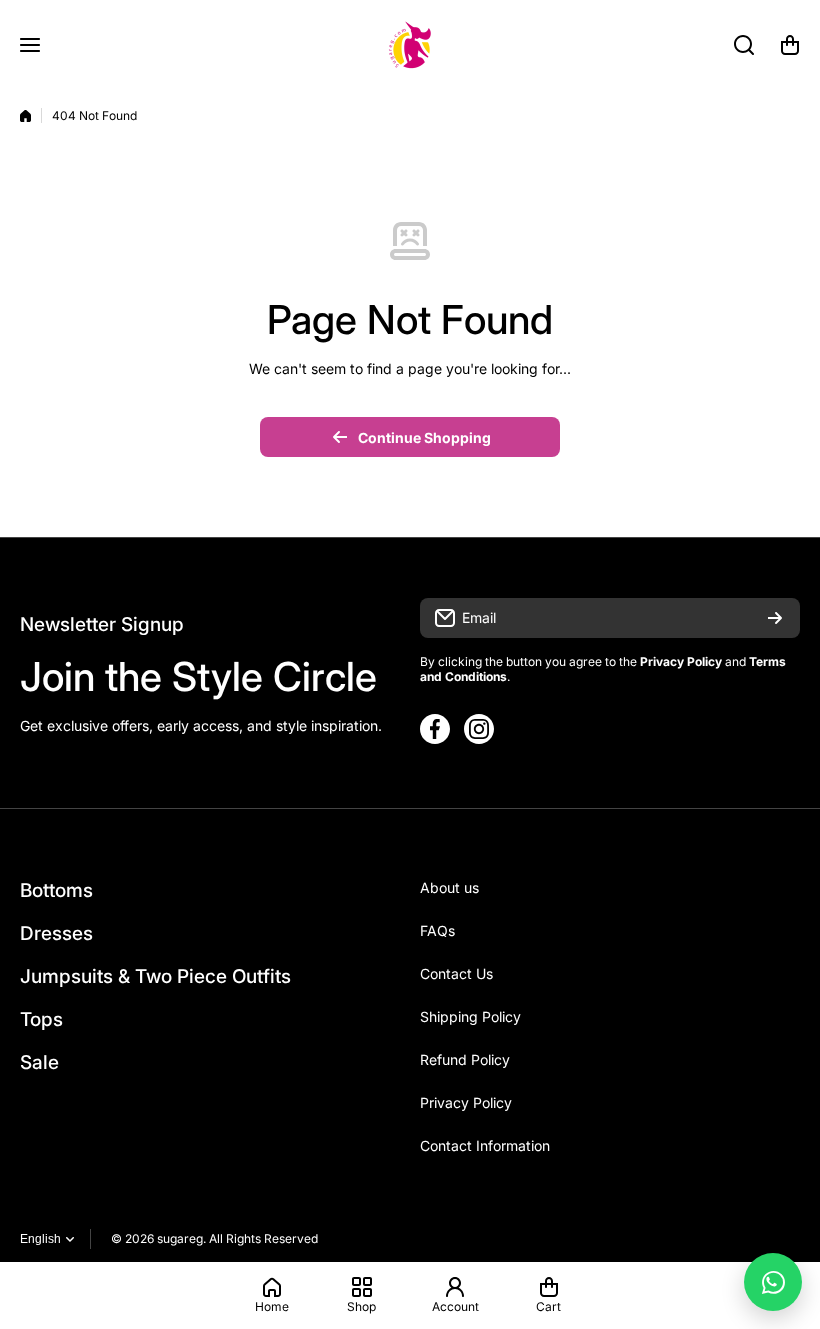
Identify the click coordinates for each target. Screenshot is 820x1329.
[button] (790, 45)
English (40, 1239)
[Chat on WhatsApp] (773, 1282)
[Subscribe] (775, 618)
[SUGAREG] (410, 45)
